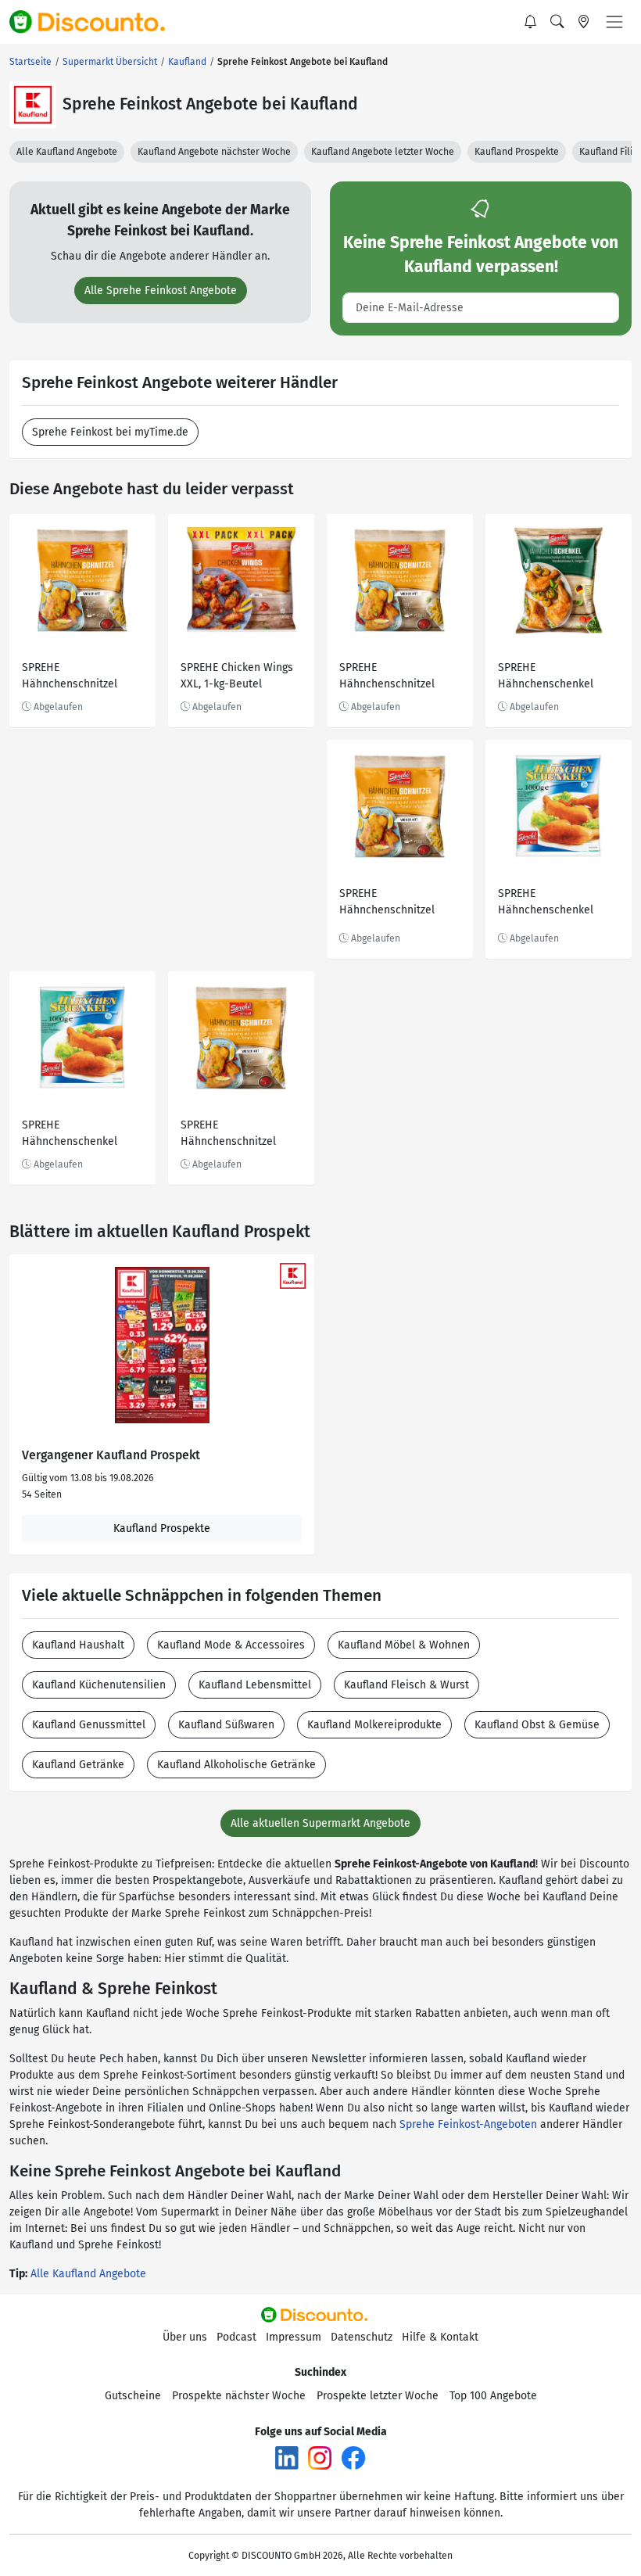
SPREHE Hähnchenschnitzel (70, 676)
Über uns (185, 2337)
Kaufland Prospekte (517, 152)
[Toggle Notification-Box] (531, 22)
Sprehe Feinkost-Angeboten (468, 2124)
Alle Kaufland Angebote (67, 152)
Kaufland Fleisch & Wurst (406, 1685)
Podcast (236, 2337)
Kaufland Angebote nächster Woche (214, 152)
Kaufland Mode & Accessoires (231, 1645)
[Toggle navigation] (614, 22)
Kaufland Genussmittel (89, 1725)
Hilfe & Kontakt (440, 2337)
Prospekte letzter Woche (378, 2396)
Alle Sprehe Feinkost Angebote (161, 291)
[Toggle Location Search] (584, 22)
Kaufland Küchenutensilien (99, 1685)
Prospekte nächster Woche (239, 2396)
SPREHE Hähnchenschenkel (546, 676)
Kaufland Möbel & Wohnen (404, 1645)
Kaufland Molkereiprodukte (374, 1725)
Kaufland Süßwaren (226, 1725)
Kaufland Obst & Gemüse (537, 1725)
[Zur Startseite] (96, 22)
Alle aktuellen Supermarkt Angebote (320, 1823)
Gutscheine (133, 2396)
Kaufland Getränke (78, 1765)
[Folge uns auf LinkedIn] (287, 2458)
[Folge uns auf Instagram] (320, 2458)
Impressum (294, 2337)
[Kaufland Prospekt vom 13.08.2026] (162, 1345)
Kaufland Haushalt (78, 1645)
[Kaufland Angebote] (33, 105)
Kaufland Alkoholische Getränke (236, 1765)
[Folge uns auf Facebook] (353, 2458)
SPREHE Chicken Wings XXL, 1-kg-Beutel (237, 676)
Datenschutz (362, 2337)
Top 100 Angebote (493, 2396)
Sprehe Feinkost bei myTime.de (110, 432)
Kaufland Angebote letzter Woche (383, 152)
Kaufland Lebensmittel (255, 1685)
